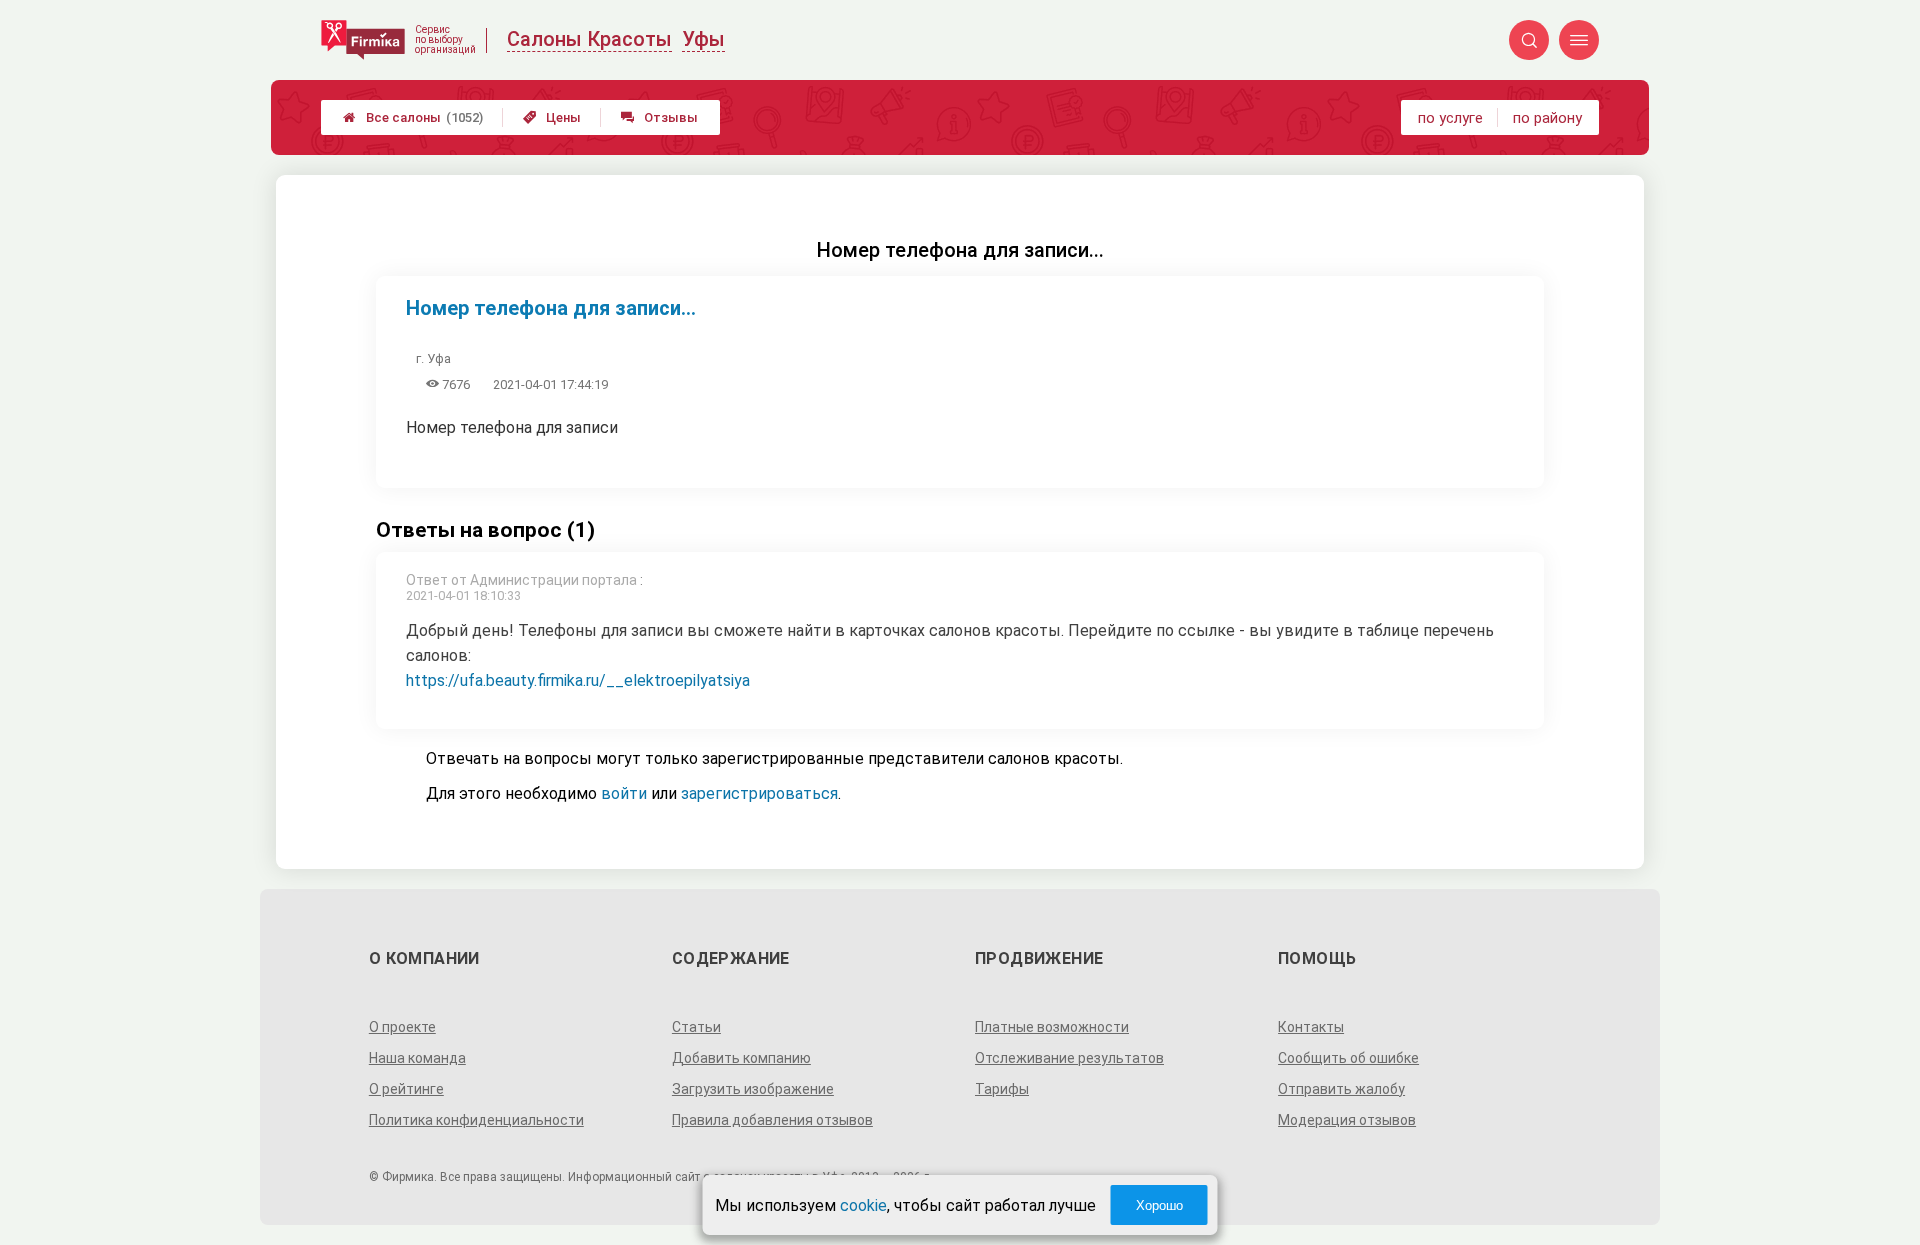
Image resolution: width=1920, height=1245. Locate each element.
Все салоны (413, 117)
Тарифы (1002, 1089)
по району (1547, 118)
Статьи (696, 1027)
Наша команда (417, 1058)
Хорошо (1159, 1205)
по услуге (1450, 118)
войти (624, 793)
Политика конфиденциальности (476, 1120)
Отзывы (659, 117)
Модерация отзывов (1347, 1120)
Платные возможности (1052, 1027)
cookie (863, 1205)
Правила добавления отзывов (772, 1120)
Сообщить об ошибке (1348, 1058)
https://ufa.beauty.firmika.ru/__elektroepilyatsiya (578, 680)
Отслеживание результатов (1069, 1058)
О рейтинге (406, 1089)
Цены (552, 117)
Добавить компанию (741, 1058)
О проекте (402, 1027)
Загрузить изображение (753, 1089)
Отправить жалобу (1341, 1089)
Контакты (1311, 1027)
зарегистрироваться (759, 793)
